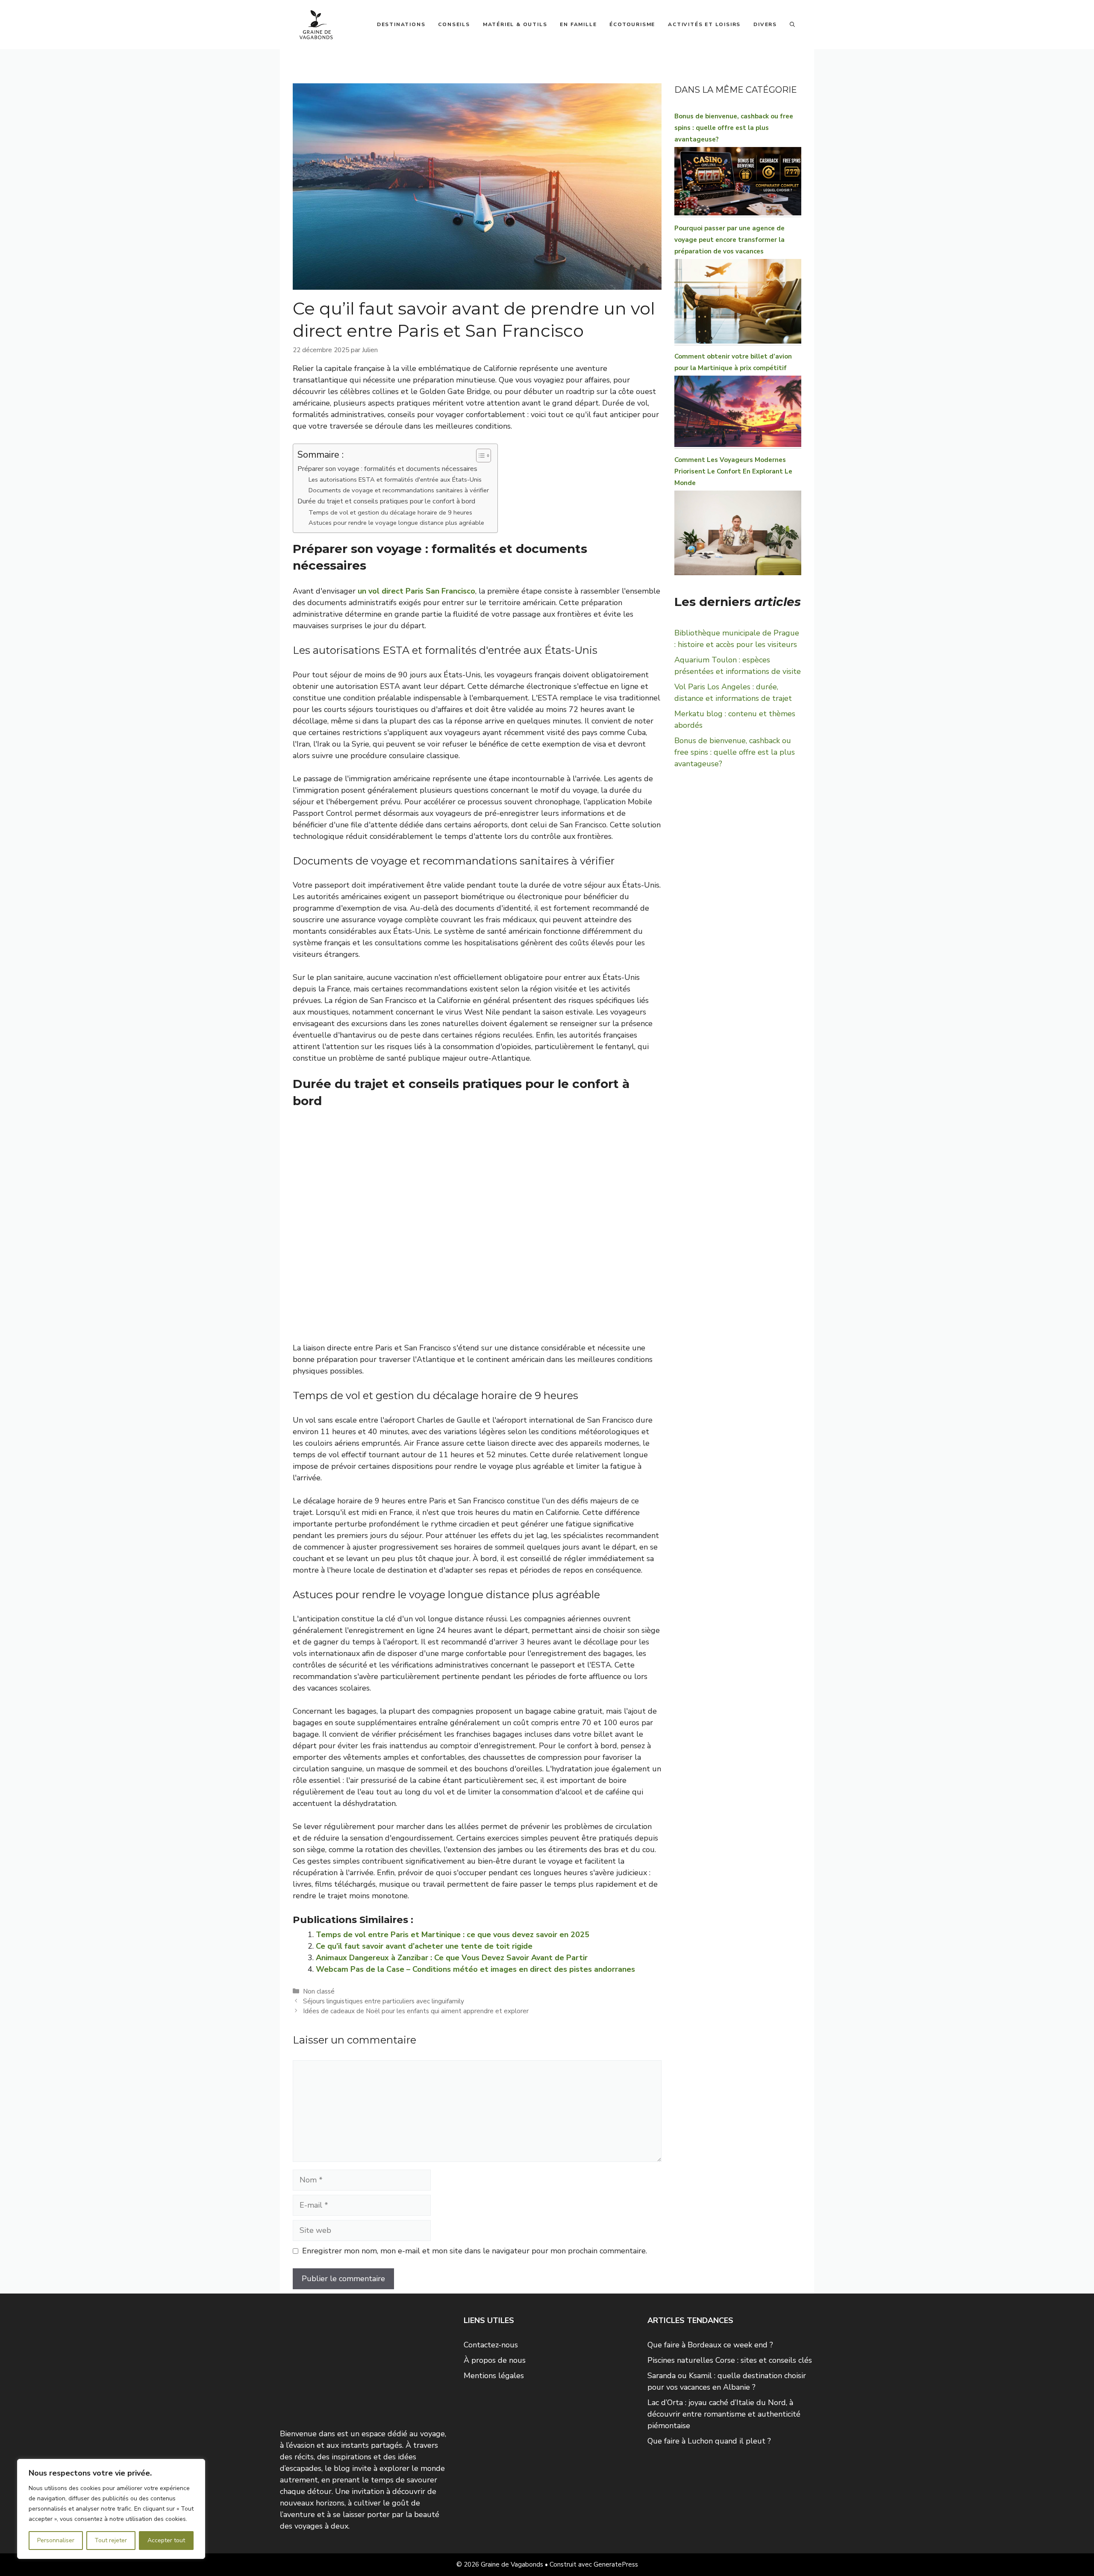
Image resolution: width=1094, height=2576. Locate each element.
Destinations (401, 24)
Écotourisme (632, 24)
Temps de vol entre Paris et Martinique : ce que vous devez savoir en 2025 (453, 1935)
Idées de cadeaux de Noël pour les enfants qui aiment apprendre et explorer (416, 2011)
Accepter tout (166, 2540)
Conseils (454, 24)
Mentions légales (494, 2376)
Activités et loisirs (704, 24)
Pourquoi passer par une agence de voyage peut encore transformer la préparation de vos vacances (729, 240)
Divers (765, 24)
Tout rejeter (111, 2540)
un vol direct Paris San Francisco (416, 591)
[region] (111, 2509)
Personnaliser (56, 2540)
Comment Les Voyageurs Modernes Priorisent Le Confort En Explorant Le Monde (733, 471)
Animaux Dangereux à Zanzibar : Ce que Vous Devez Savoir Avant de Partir (452, 1958)
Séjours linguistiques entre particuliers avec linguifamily (384, 2001)
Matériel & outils (515, 24)
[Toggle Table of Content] (479, 456)
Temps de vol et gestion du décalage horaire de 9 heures (390, 512)
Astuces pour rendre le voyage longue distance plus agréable (396, 523)
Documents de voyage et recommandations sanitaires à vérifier (399, 490)
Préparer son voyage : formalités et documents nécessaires (387, 469)
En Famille (578, 24)
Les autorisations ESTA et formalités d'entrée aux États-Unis (395, 479)
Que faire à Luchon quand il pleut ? (709, 2441)
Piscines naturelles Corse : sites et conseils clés (730, 2360)
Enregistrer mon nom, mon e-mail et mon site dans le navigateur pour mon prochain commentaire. (475, 2251)
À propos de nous (495, 2360)
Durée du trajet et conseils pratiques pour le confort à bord (386, 501)
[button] (792, 24)
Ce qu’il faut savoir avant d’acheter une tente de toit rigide (424, 1946)
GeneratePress (616, 2564)
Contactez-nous (491, 2345)
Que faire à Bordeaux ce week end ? (710, 2345)
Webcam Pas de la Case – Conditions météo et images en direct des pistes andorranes (475, 1969)
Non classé (319, 1991)
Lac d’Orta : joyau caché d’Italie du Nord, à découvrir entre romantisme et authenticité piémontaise (724, 2414)
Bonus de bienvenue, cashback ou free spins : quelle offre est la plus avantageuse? (734, 128)
